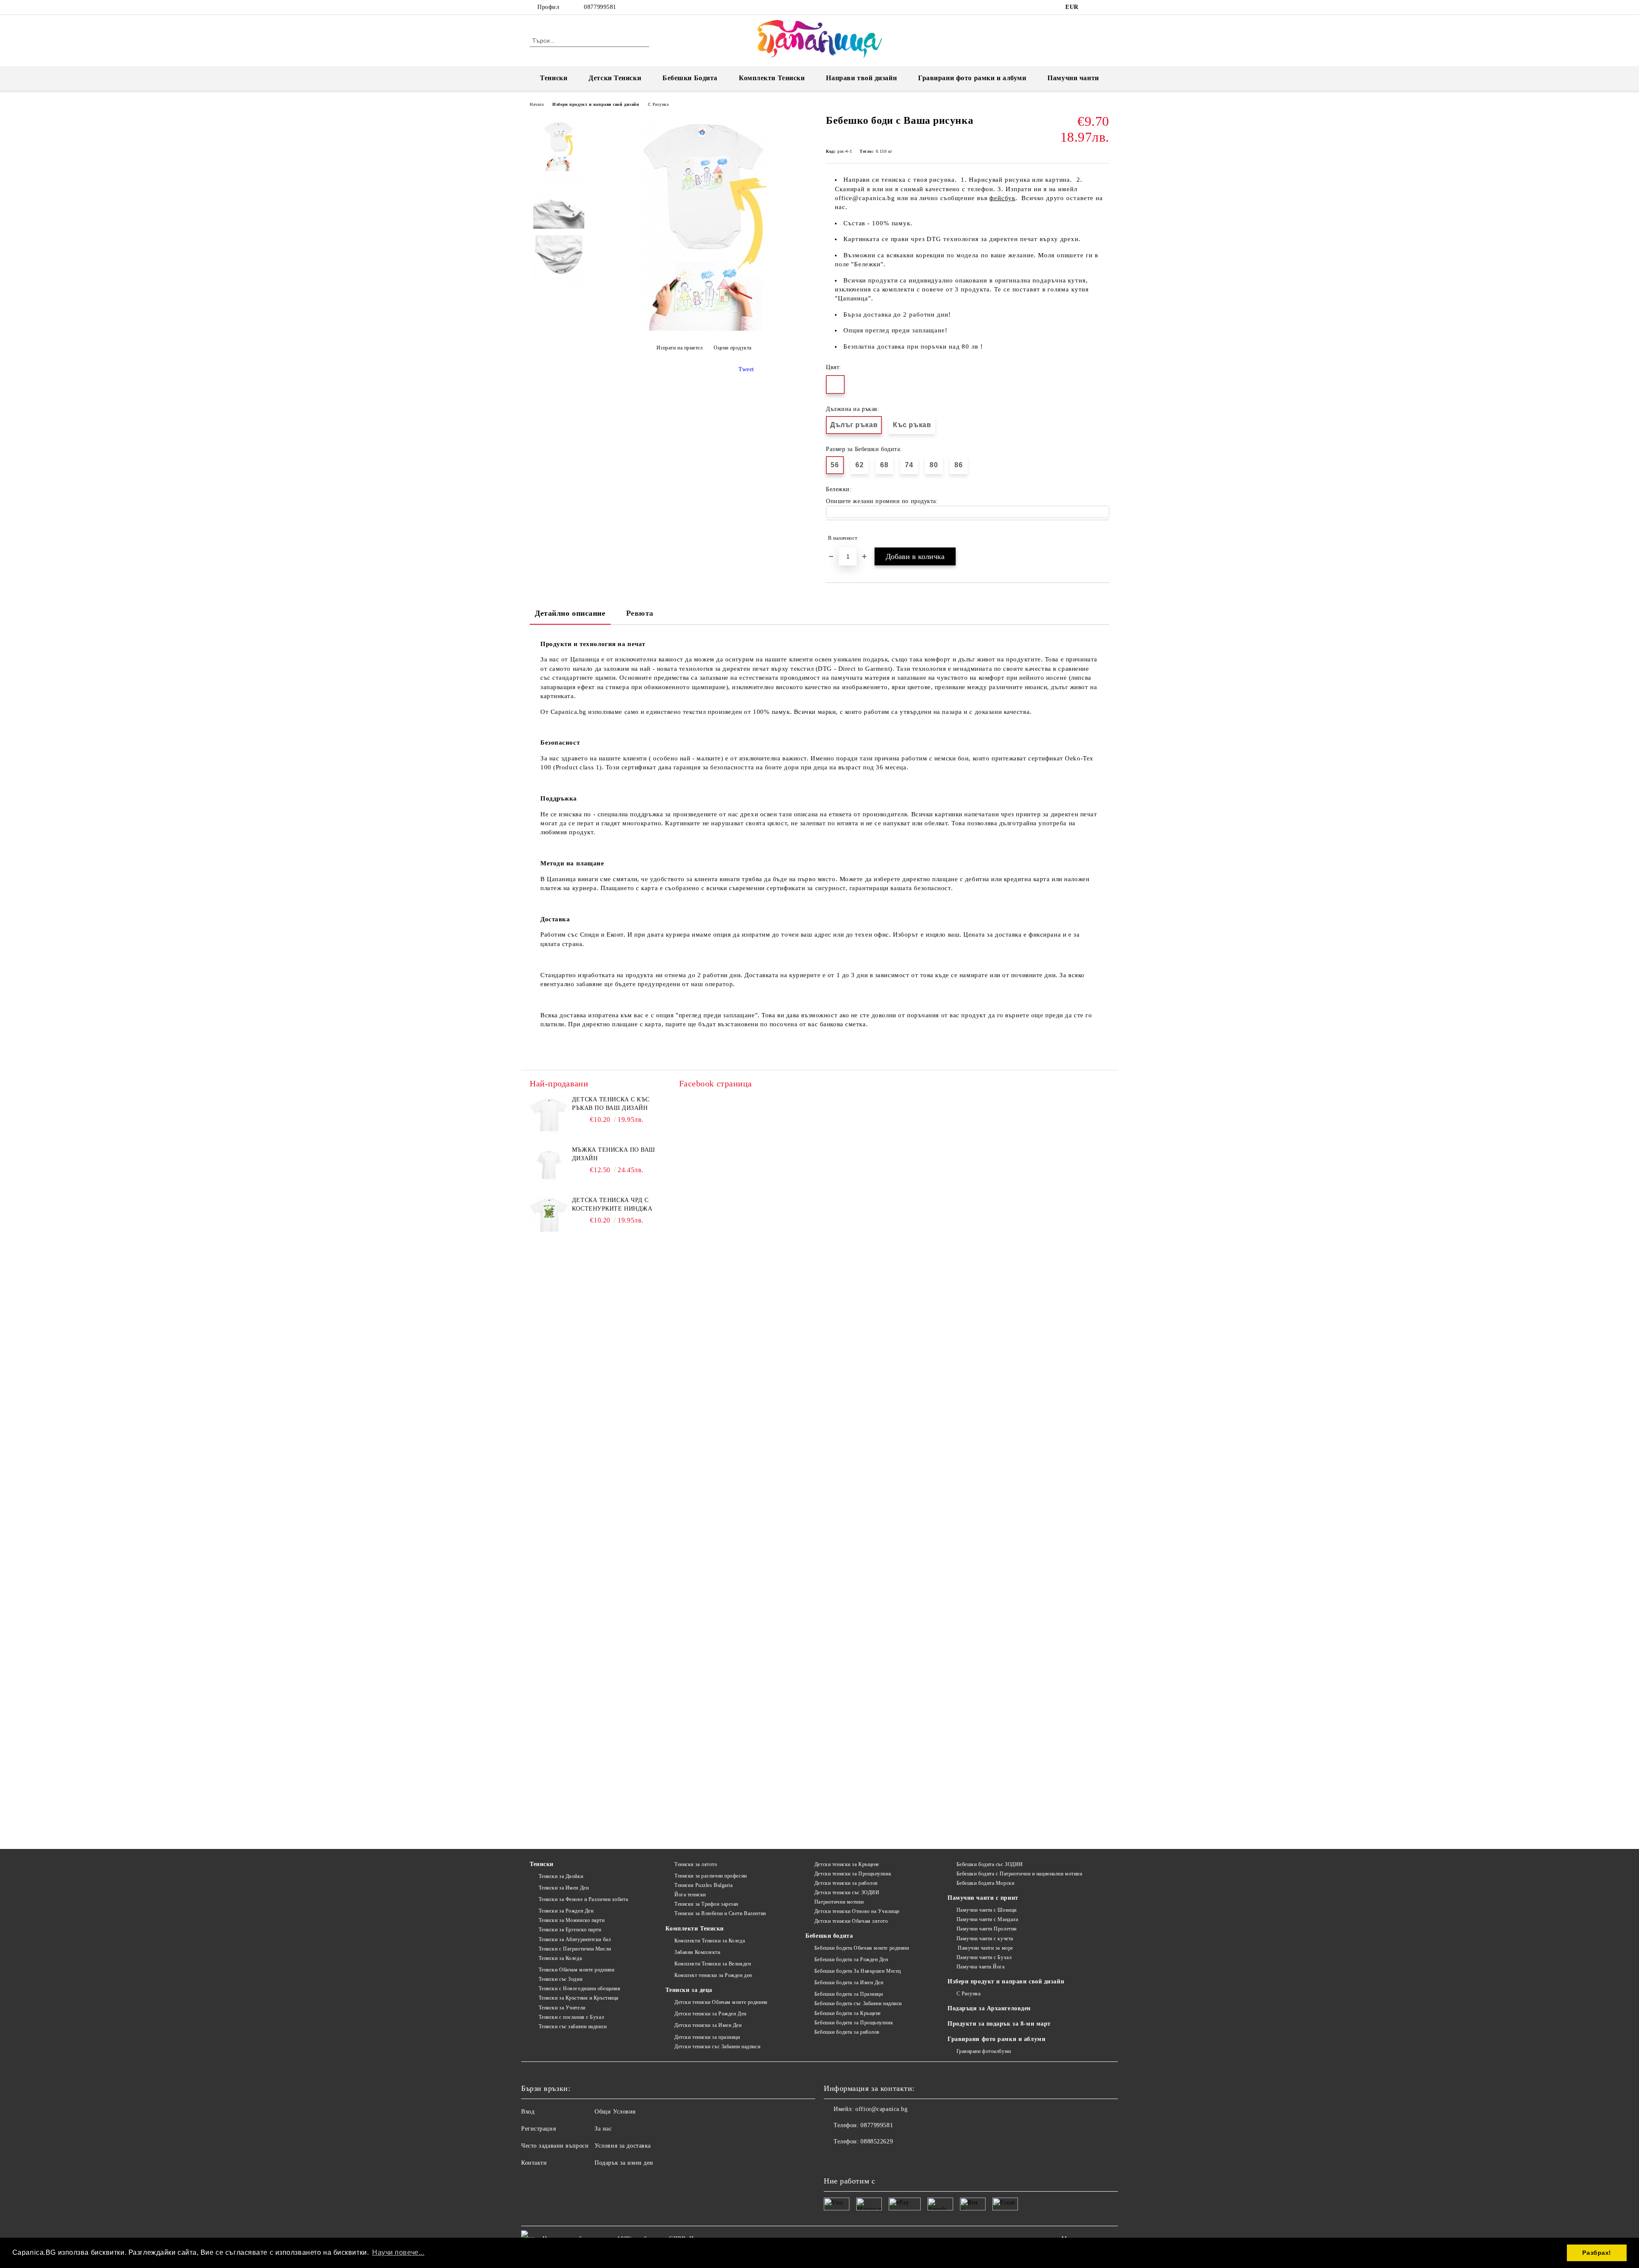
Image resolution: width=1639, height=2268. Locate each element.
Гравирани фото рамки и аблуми (996, 2039)
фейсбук (1002, 198)
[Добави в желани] (1103, 538)
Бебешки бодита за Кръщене (848, 2013)
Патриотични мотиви (839, 1902)
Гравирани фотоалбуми (984, 2051)
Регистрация (538, 2129)
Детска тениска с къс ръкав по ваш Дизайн (611, 1104)
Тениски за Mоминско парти (572, 1920)
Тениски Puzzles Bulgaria (703, 1885)
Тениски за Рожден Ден (566, 1911)
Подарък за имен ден (624, 2163)
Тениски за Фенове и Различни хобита (583, 1899)
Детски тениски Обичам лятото (851, 1921)
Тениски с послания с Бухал (571, 2017)
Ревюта (640, 613)
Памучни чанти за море (985, 1948)
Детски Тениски (615, 78)
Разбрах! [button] (1597, 2253)
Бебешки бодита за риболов (847, 2032)
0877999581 (600, 7)
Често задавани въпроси (555, 2146)
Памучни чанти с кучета (985, 1939)
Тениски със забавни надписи (573, 2026)
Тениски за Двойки (561, 1876)
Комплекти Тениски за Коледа (710, 1941)
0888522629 (877, 2141)
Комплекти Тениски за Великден (713, 1964)
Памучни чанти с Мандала (987, 1919)
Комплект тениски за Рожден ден (713, 1975)
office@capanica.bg (881, 2109)
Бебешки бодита (829, 1936)
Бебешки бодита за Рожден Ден (851, 1959)
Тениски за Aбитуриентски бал (575, 1939)
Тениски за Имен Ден (564, 1888)
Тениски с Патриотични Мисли (575, 1949)
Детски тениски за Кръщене (847, 1864)
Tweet (746, 369)
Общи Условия (615, 2112)
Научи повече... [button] (398, 2252)
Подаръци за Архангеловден (989, 2008)
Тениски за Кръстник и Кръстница (579, 1998)
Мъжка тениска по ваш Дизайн (614, 1154)
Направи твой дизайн (861, 78)
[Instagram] (1105, 7)
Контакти (534, 2163)
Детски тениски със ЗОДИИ (847, 1892)
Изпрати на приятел (680, 348)
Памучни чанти (1073, 78)
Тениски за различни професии (710, 1876)
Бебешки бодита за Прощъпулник (854, 2023)
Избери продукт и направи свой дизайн (596, 104)
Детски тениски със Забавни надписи (717, 2047)
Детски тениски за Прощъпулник (853, 1874)
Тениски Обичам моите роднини (576, 1970)
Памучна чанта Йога (981, 1967)
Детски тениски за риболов (846, 1883)
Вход (528, 2112)
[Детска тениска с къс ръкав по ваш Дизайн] (549, 1115)
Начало (537, 104)
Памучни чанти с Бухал (984, 1957)
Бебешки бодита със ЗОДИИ (990, 1864)
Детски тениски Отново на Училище (857, 1911)
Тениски (554, 78)
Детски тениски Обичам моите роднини (721, 2002)
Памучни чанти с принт (983, 1898)
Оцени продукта (733, 348)
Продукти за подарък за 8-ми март (999, 2024)
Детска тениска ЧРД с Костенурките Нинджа (612, 1204)
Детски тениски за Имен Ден (708, 2025)
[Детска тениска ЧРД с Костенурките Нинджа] (549, 1215)
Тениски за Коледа (560, 1958)
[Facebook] (1092, 7)
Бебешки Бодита (690, 78)
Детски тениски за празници (707, 2037)
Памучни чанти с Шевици (987, 1910)
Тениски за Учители (562, 2008)
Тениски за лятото (696, 1864)
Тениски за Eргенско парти (570, 1930)
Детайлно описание (570, 613)
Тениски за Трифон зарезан (706, 1904)
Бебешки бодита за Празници (849, 1994)
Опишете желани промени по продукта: (882, 501)
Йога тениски (690, 1895)
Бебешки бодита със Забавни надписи (858, 2003)
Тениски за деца (689, 1990)
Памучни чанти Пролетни (987, 1929)
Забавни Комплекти (697, 1952)
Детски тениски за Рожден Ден (710, 2014)
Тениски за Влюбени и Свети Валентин (720, 1913)
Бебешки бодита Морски (985, 1883)
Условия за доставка (623, 2146)
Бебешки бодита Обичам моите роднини (862, 1948)
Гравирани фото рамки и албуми (972, 78)
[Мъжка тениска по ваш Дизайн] (549, 1165)
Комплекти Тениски (772, 78)
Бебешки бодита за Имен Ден (849, 1983)
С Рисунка (658, 104)
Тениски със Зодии (560, 1979)
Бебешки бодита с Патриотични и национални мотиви (1019, 1874)
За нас (603, 2129)
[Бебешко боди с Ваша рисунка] (704, 329)
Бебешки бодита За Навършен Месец (857, 1971)
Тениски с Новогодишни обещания (579, 1989)
